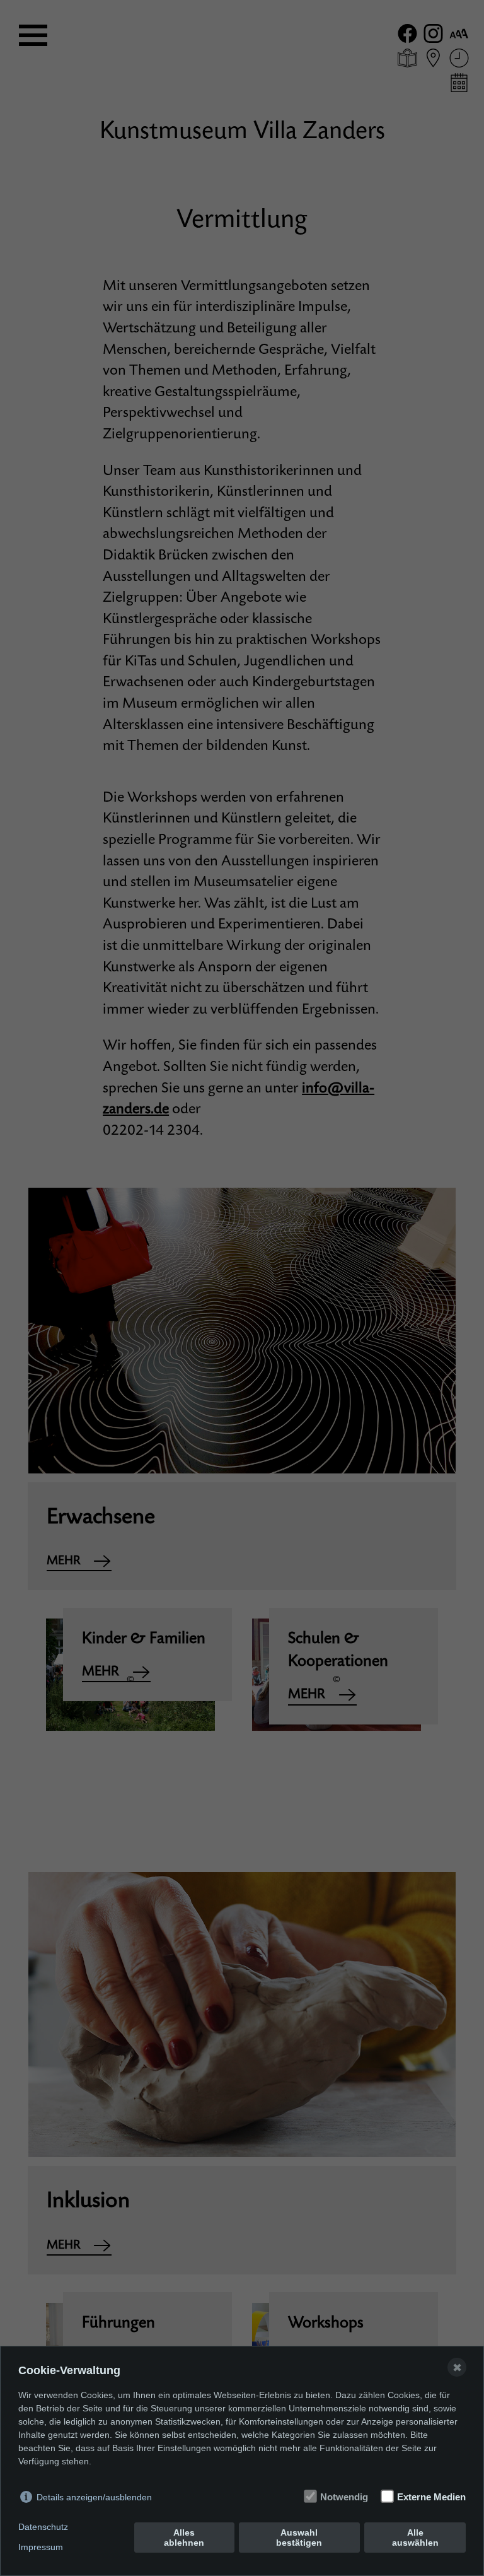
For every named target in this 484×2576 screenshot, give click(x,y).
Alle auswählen (415, 2538)
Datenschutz (43, 2527)
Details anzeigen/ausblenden (94, 2497)
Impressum (41, 2547)
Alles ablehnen (184, 2538)
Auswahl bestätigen (299, 2538)
